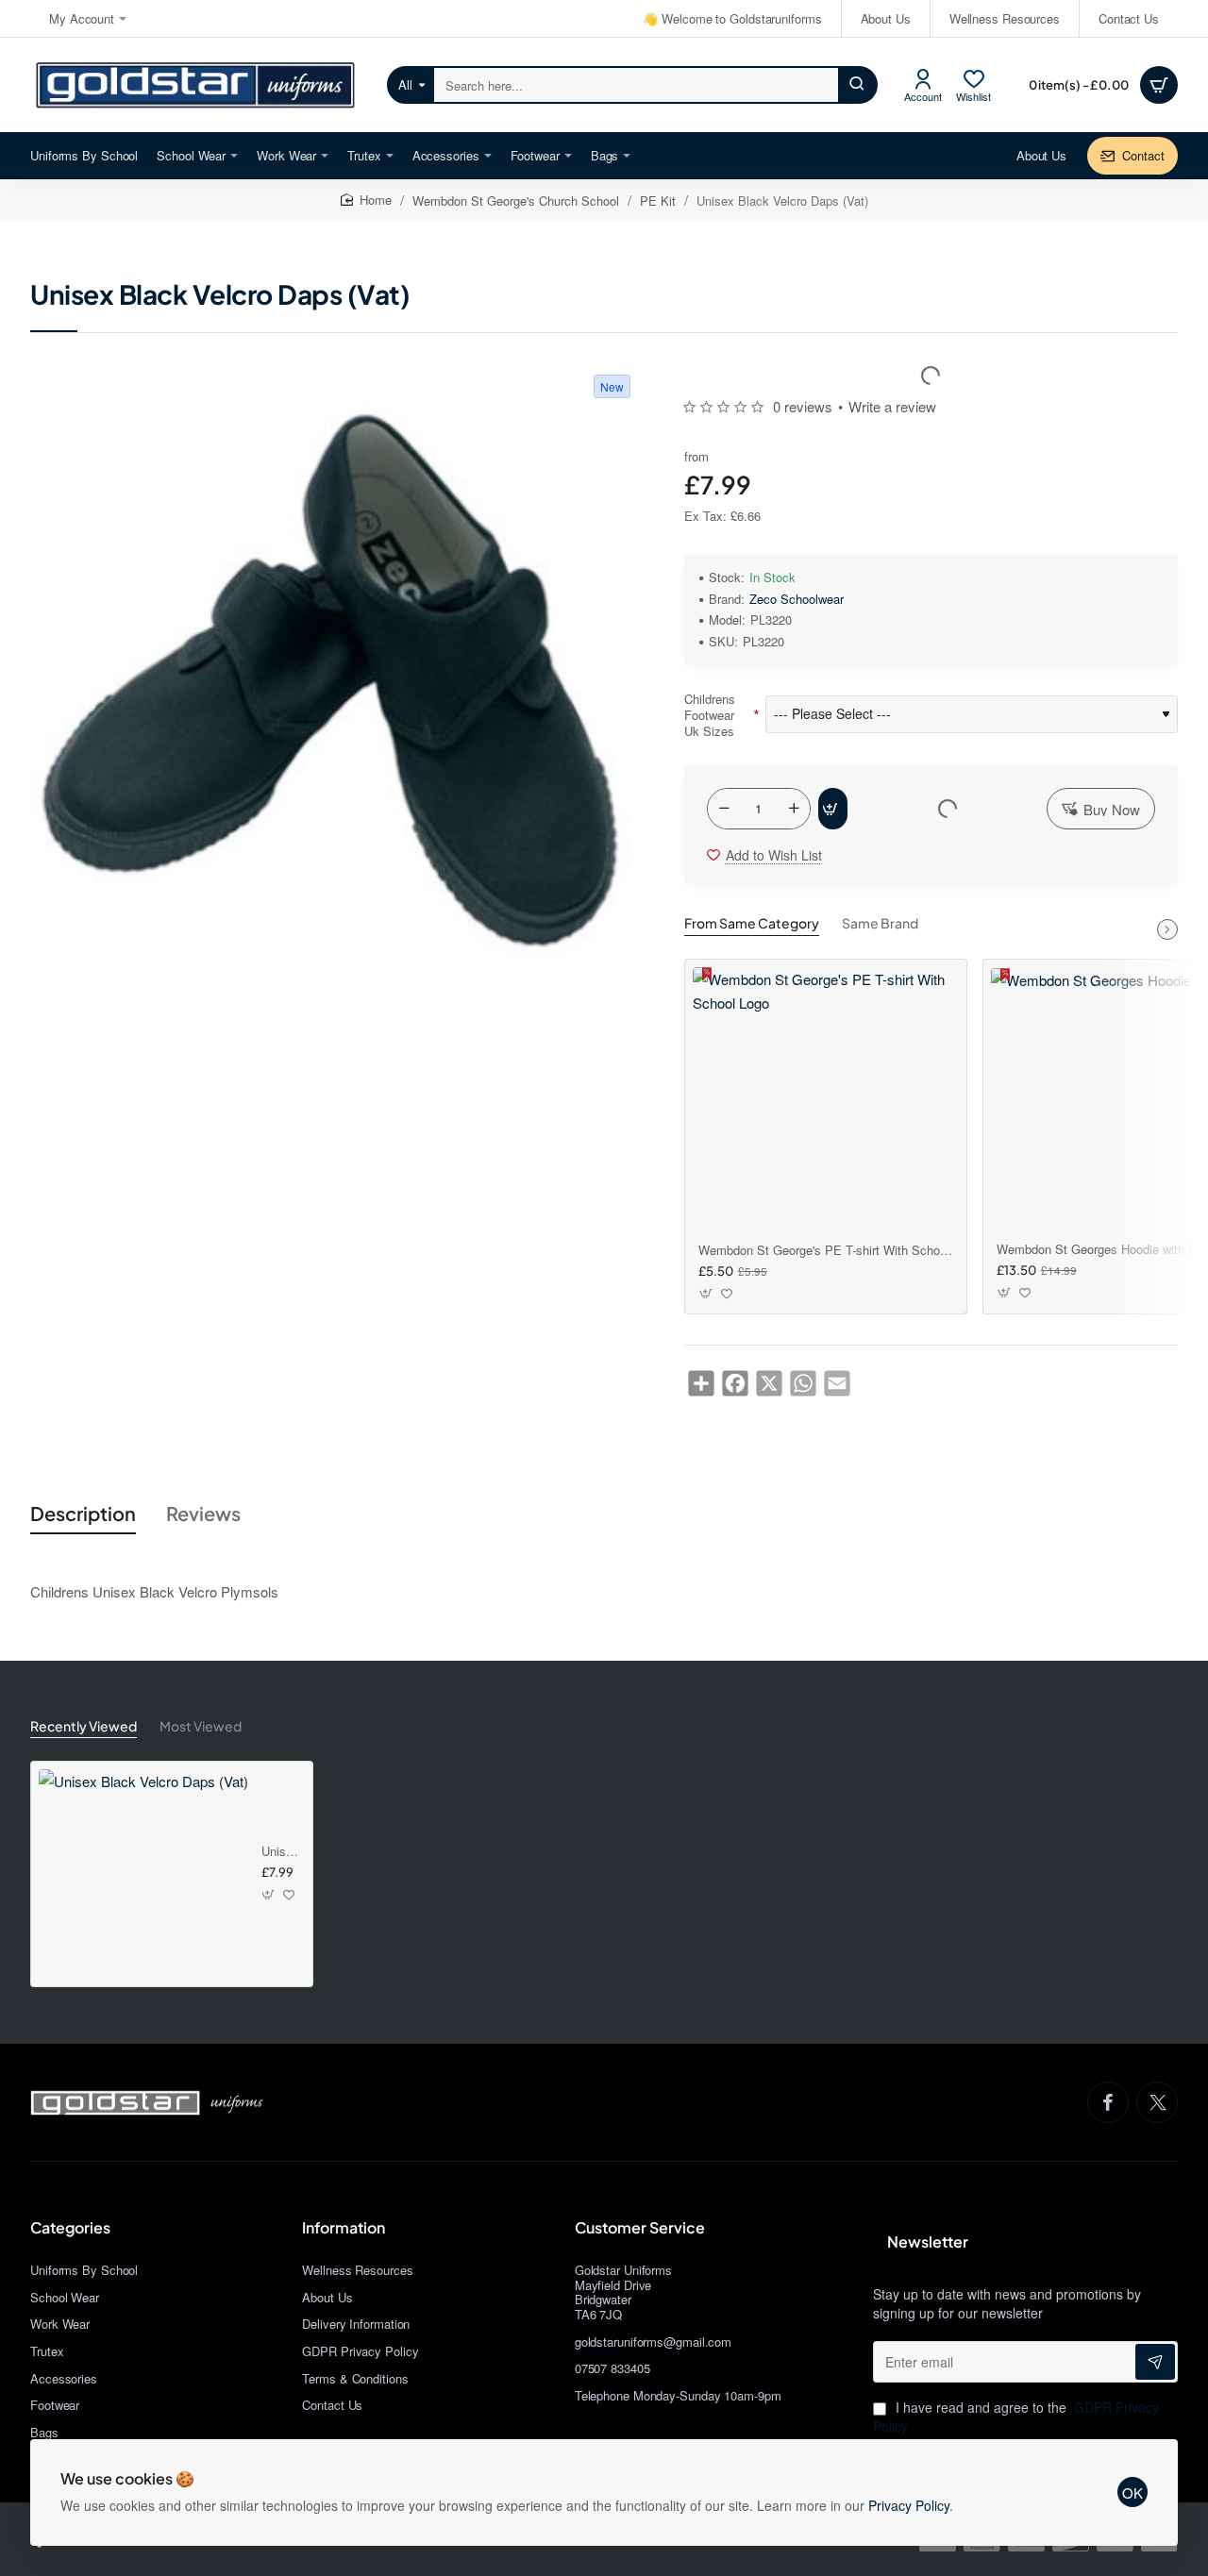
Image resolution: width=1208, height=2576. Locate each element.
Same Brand (880, 923)
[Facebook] (1108, 2102)
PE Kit (658, 201)
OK (1132, 2492)
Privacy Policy (909, 2505)
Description (83, 1513)
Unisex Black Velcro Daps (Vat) (280, 1852)
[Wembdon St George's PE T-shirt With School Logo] (826, 1100)
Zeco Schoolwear (797, 600)
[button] (833, 809)
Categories (70, 2228)
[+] (794, 809)
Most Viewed (201, 1726)
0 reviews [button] (803, 406)
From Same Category (752, 923)
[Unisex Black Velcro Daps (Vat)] (143, 1874)
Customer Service (640, 2228)
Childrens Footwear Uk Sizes (710, 715)
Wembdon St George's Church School (516, 201)
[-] (724, 809)
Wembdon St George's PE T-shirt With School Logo (826, 1251)
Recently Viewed (84, 1726)
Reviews (203, 1513)
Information (344, 2228)
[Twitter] (1157, 2102)
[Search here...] (857, 85)
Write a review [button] (892, 406)
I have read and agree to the (1016, 2417)
